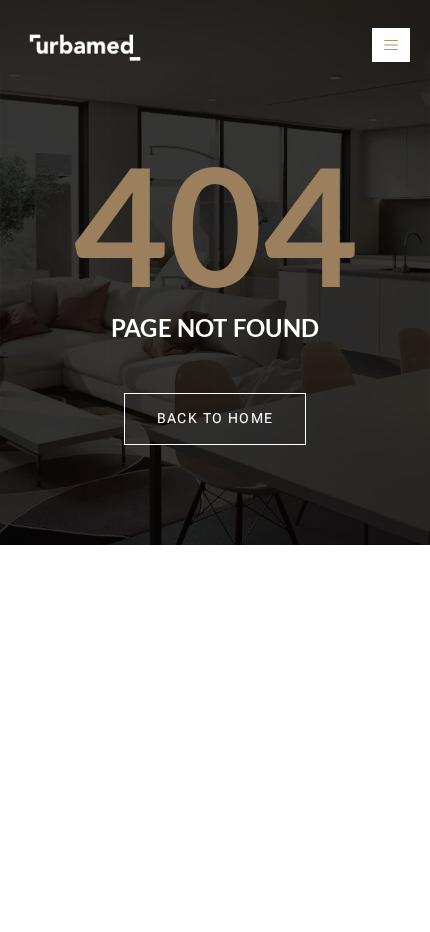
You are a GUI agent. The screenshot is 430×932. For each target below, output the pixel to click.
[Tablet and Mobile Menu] (391, 45)
